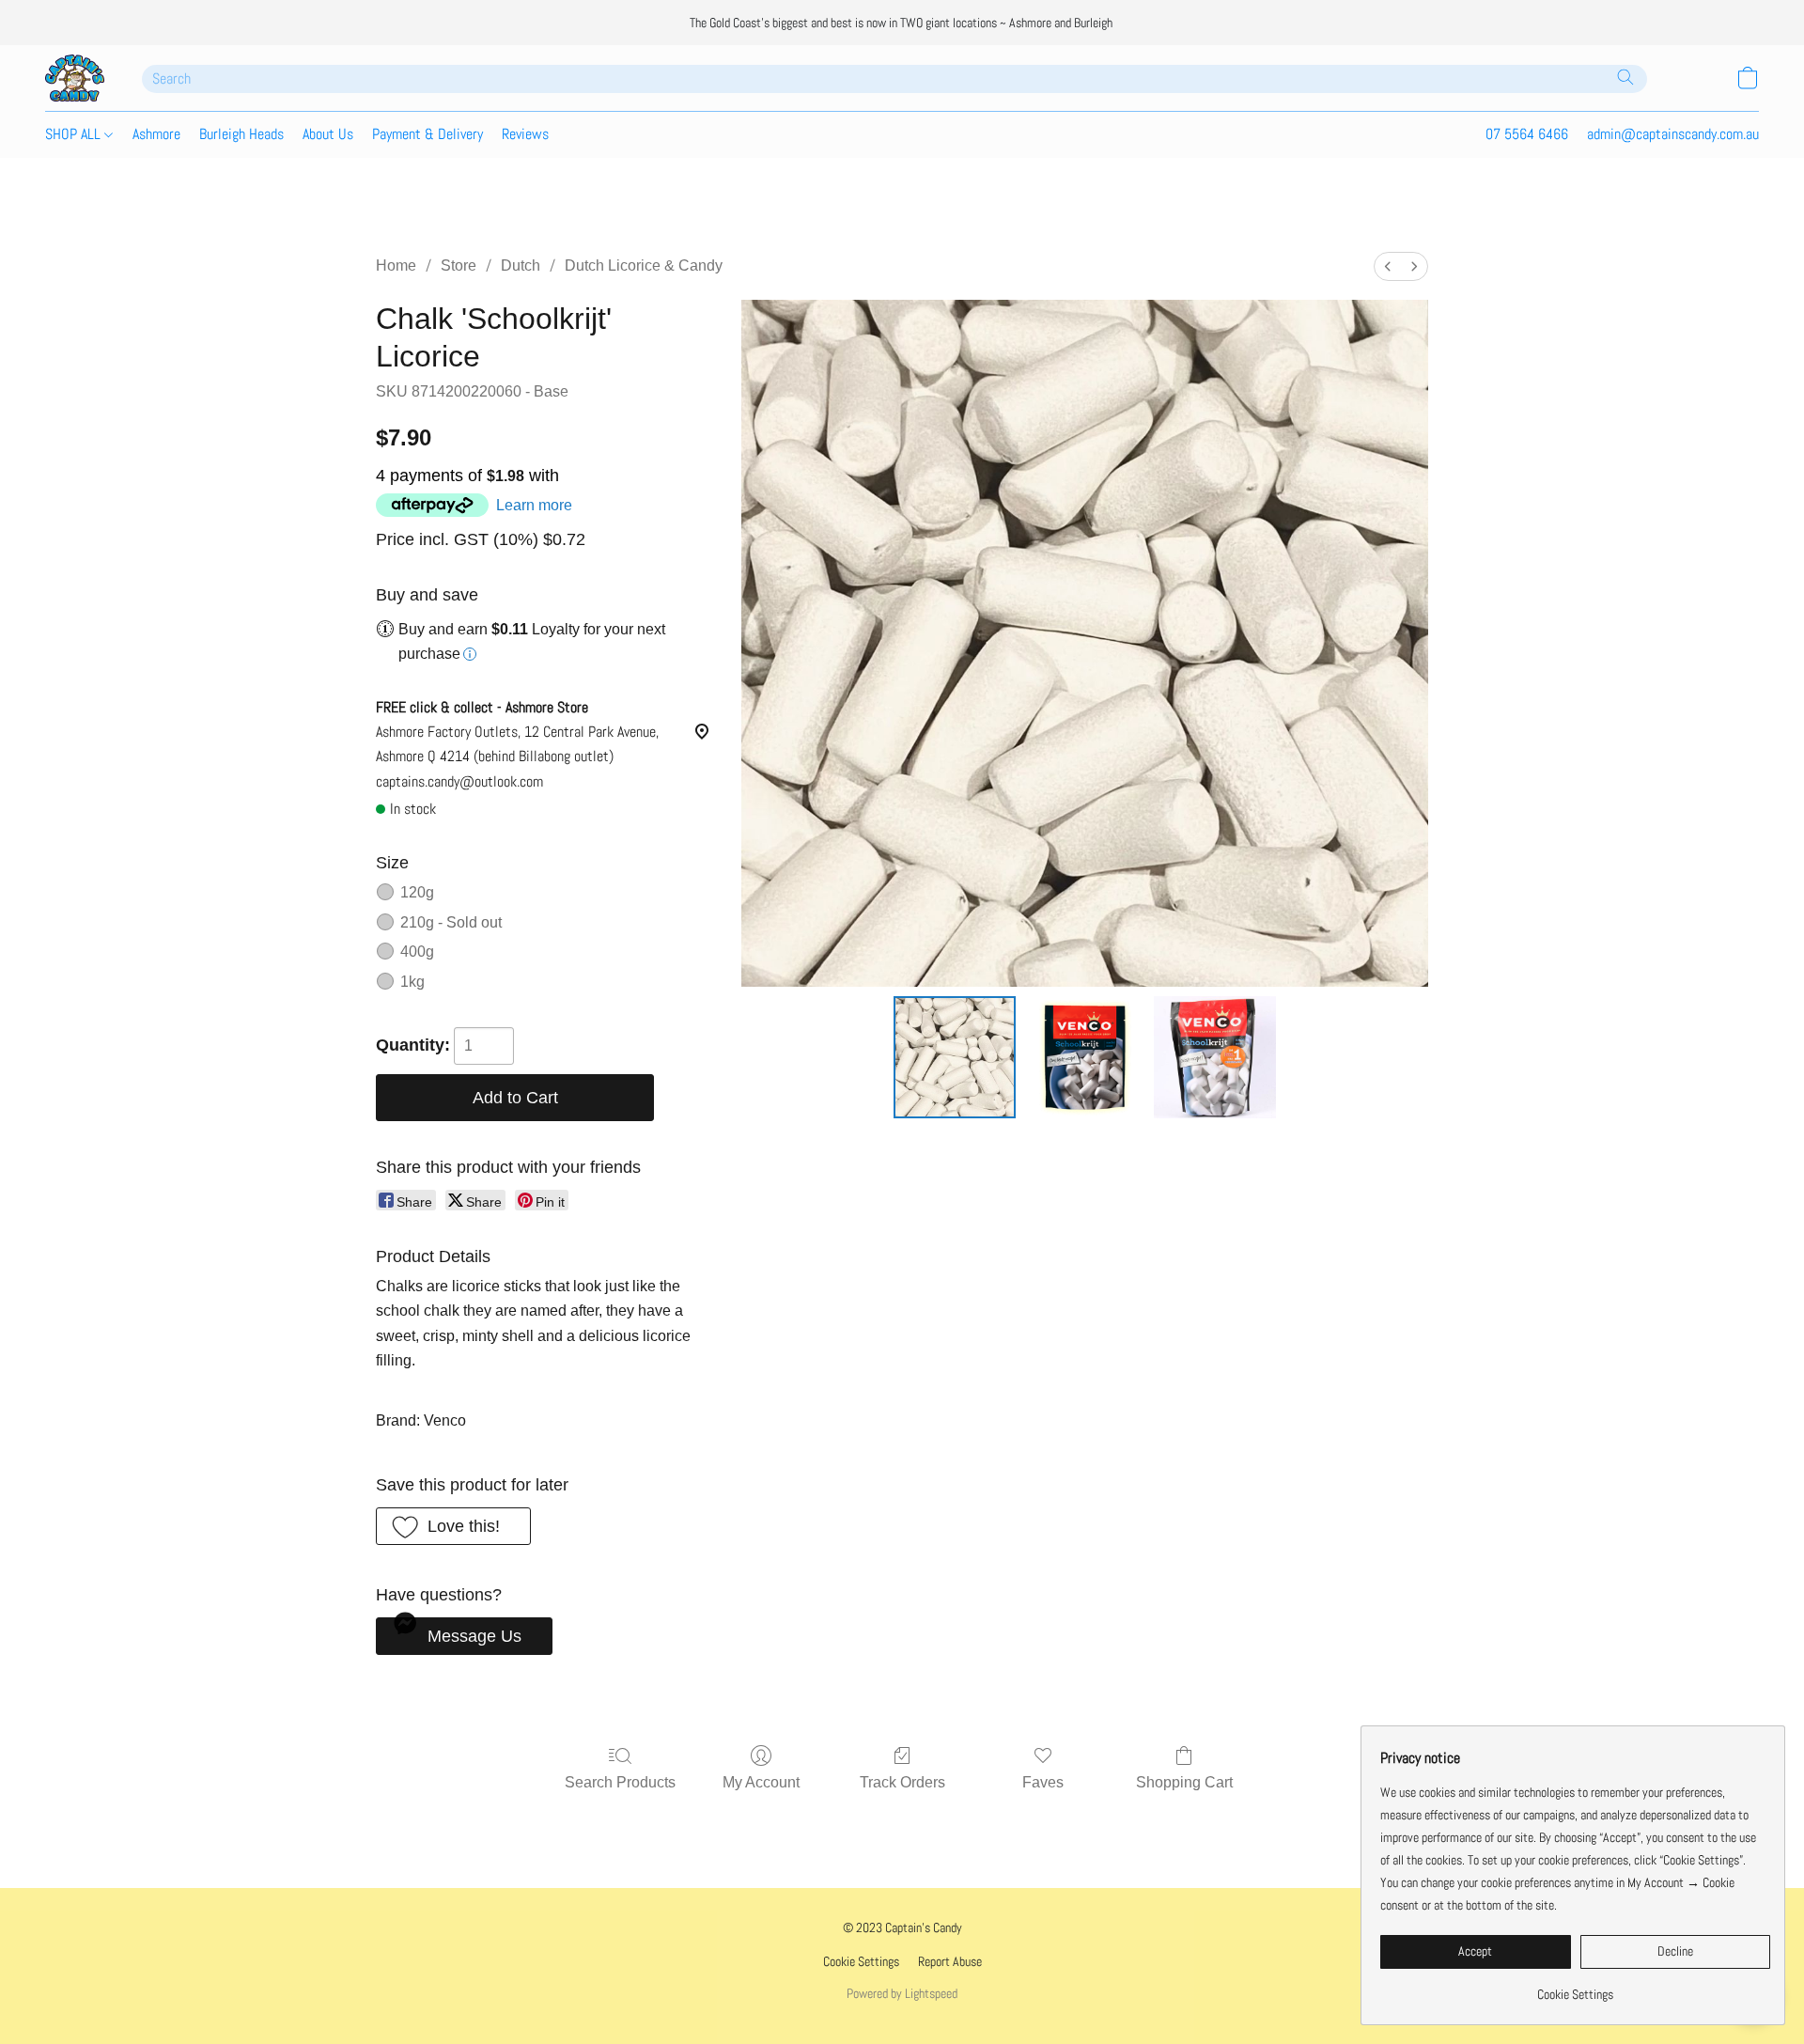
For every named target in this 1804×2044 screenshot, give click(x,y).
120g (417, 892)
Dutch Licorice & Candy (644, 265)
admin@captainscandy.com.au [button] (1673, 134)
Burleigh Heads (241, 134)
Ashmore (156, 134)
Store (459, 265)
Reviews (525, 134)
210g (451, 922)
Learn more (534, 505)
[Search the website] (1625, 77)
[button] (75, 78)
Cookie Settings (861, 1961)
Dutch (521, 265)
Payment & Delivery (428, 134)
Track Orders (902, 1782)
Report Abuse (950, 1961)
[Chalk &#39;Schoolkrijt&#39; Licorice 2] (1215, 1057)
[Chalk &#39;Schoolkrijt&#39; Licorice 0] (955, 1057)
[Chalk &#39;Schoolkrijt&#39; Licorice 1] (1084, 1057)
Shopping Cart (1184, 1782)
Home (396, 265)
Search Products (620, 1782)
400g (417, 952)
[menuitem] (1388, 266)
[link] (1575, 1987)
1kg (412, 982)
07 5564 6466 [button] (1527, 134)
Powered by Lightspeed (902, 1993)
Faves (1043, 1782)
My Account (761, 1782)
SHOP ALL (75, 134)
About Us (328, 134)
